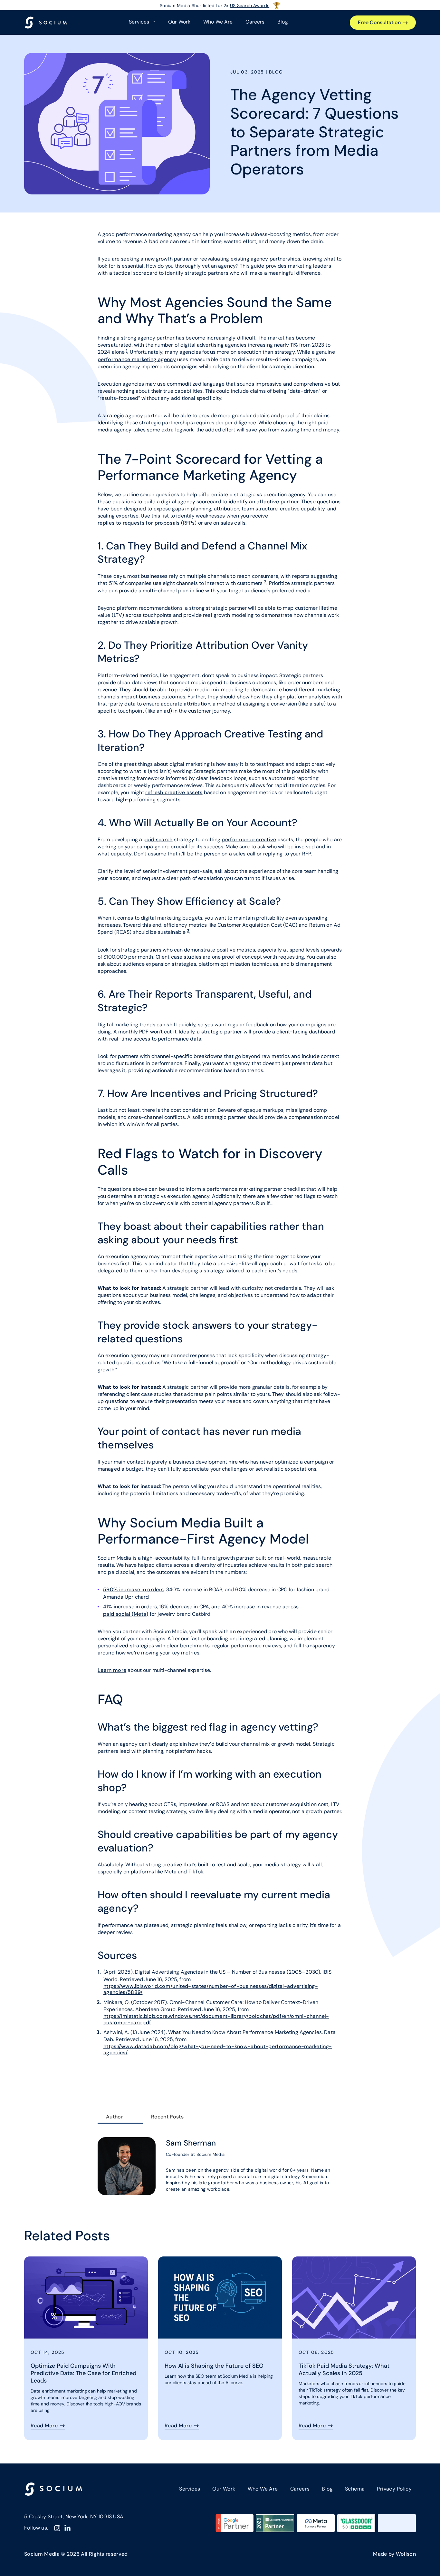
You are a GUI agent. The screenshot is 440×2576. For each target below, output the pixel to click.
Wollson (406, 2554)
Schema (355, 2489)
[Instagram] (57, 2528)
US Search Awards (249, 5)
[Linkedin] (67, 2528)
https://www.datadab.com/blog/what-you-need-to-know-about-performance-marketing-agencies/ (218, 2049)
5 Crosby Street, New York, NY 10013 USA (74, 2517)
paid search (158, 839)
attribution (197, 704)
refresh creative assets (174, 792)
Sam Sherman (191, 2143)
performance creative (249, 839)
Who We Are (218, 22)
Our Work (179, 22)
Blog (282, 22)
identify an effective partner (264, 502)
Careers (255, 22)
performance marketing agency (137, 359)
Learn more (112, 1670)
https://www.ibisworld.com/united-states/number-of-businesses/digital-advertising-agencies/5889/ (211, 1989)
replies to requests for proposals (139, 523)
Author (115, 2117)
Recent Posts (167, 2117)
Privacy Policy (394, 2489)
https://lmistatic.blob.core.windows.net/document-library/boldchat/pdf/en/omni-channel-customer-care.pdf (216, 2019)
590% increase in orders (133, 1589)
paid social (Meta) (126, 1614)
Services (190, 2489)
